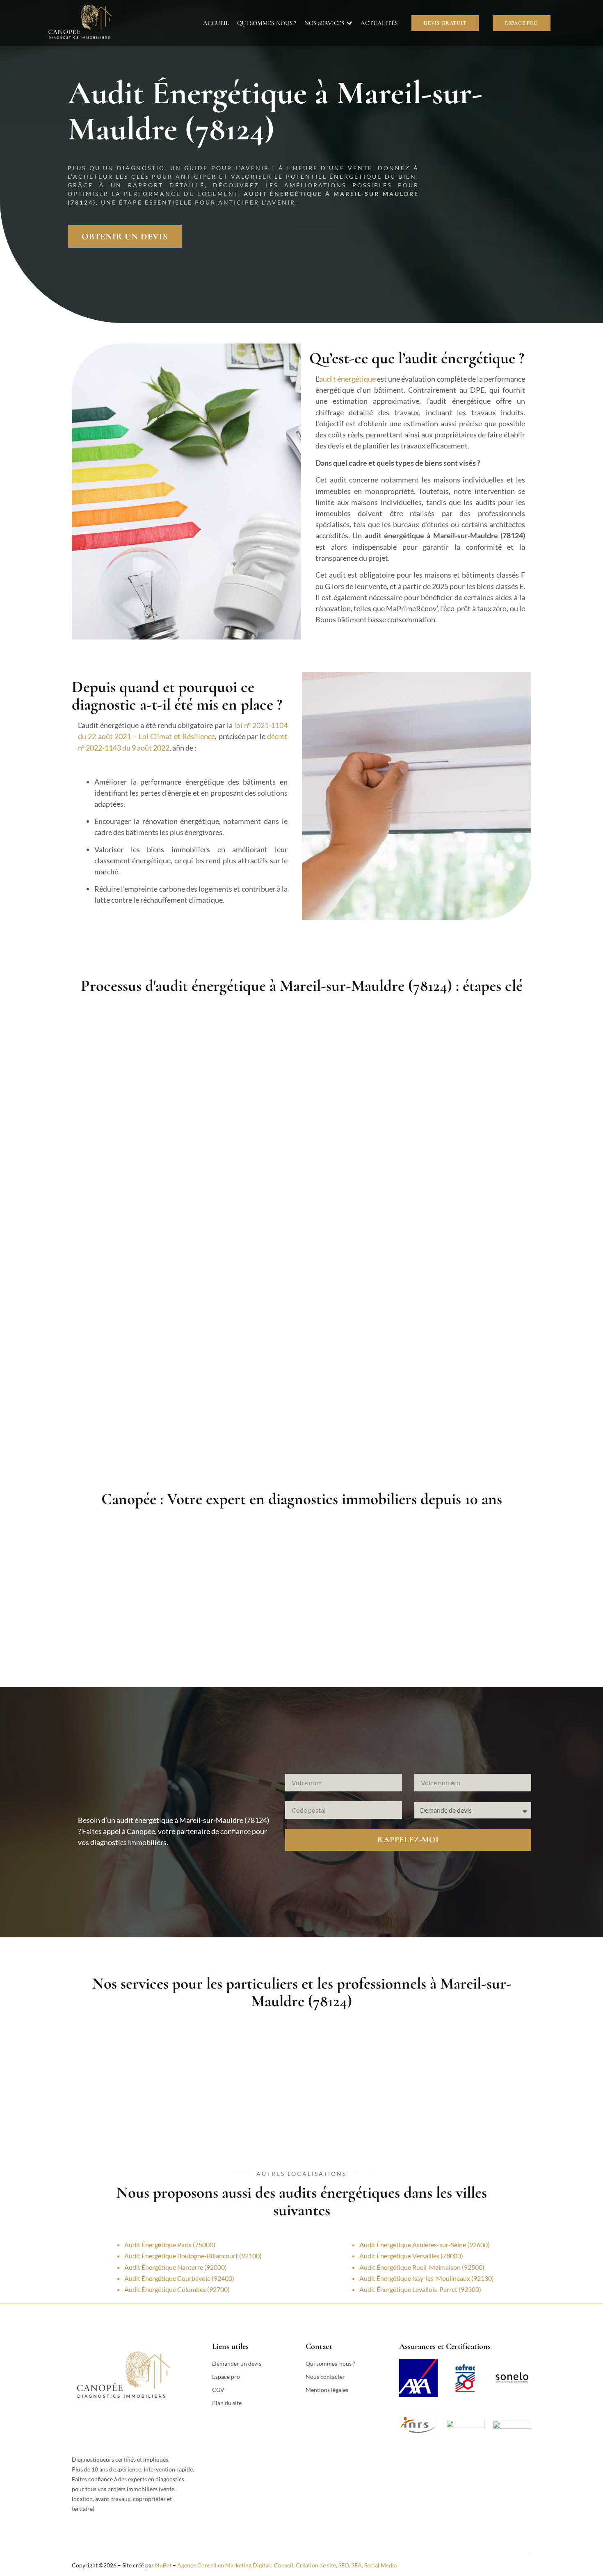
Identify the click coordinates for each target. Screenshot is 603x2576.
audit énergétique (347, 379)
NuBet (163, 2565)
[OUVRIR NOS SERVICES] (349, 23)
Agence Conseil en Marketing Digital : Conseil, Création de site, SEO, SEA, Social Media (287, 2565)
